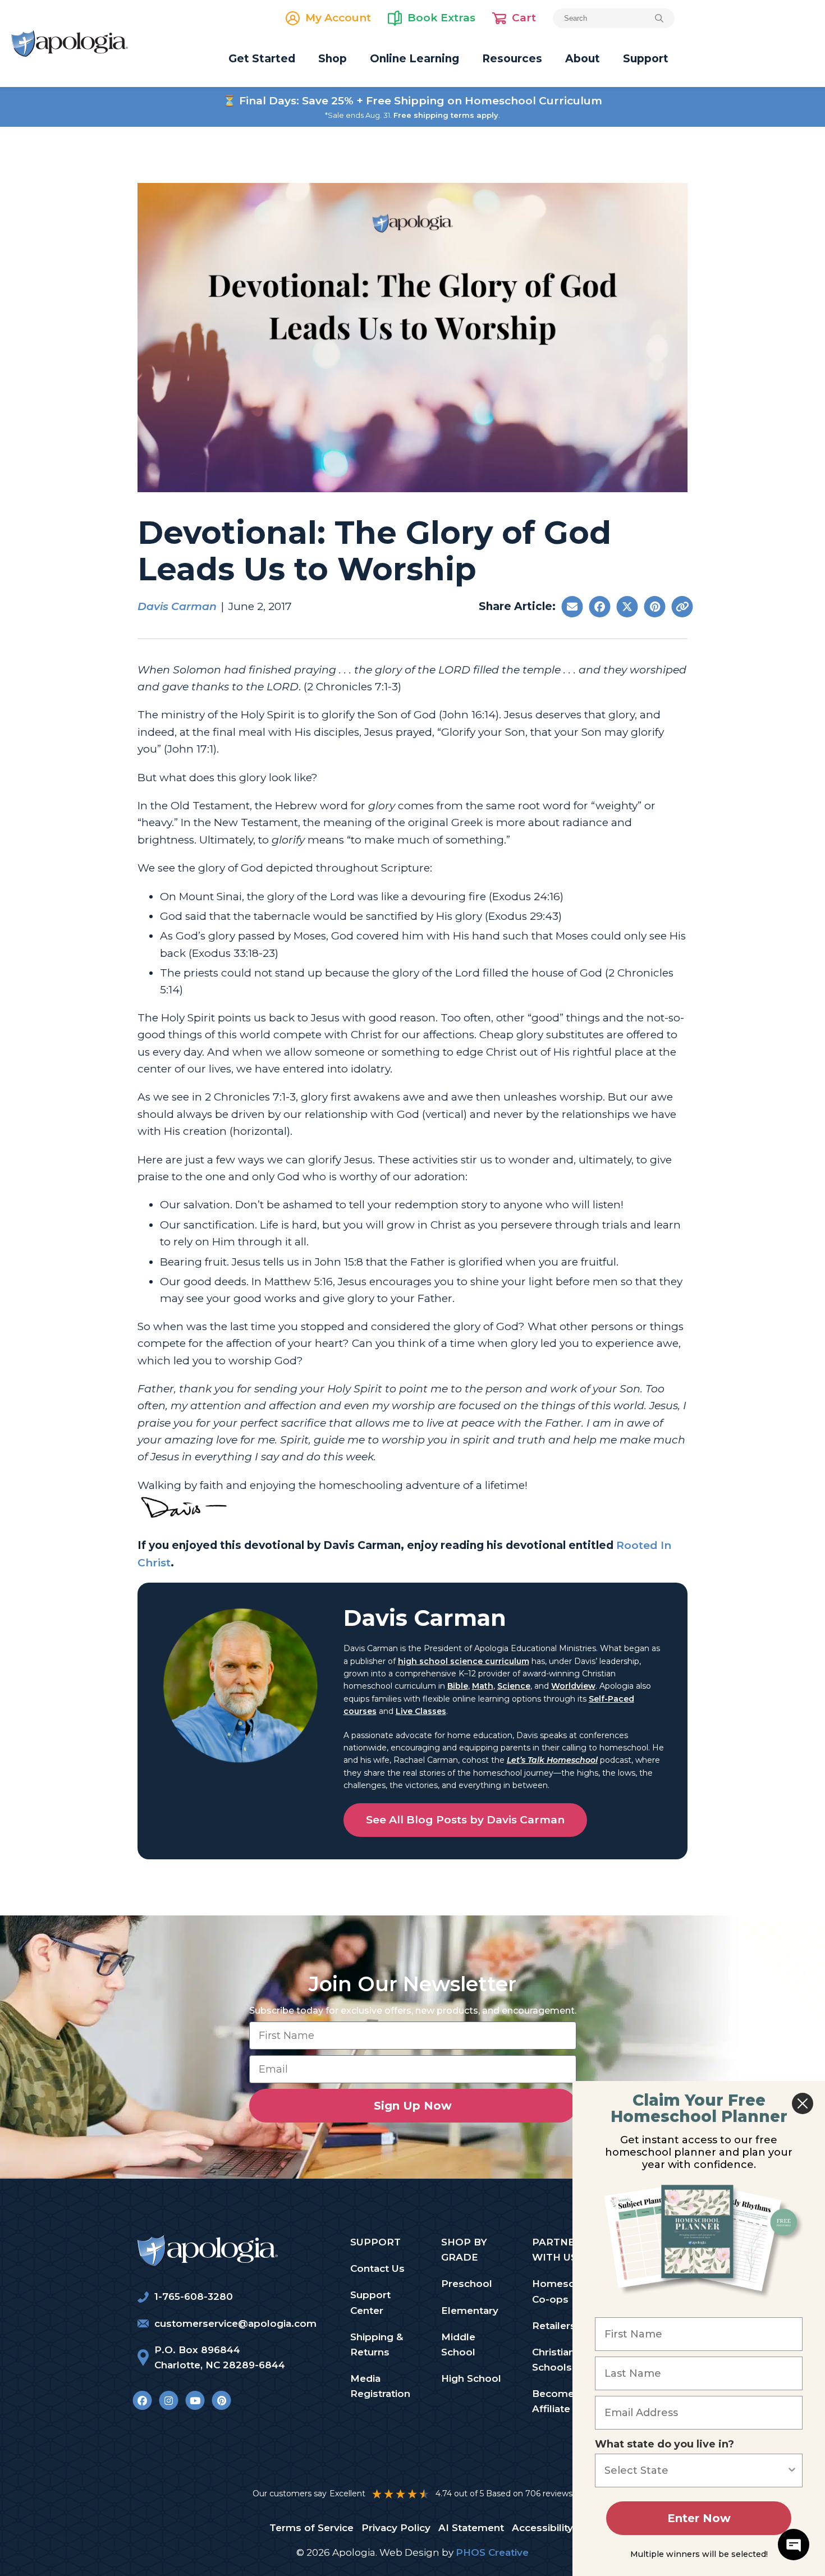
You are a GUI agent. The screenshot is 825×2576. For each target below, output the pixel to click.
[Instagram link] (169, 2400)
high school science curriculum (464, 1661)
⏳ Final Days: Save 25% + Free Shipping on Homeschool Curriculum (412, 101)
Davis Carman (177, 606)
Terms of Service (311, 2528)
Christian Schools (553, 2360)
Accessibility (542, 2528)
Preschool (467, 2284)
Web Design (409, 2552)
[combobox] (695, 2470)
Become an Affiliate (560, 2401)
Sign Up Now (413, 2106)
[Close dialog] (803, 2103)
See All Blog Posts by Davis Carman (465, 1820)
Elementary (470, 2311)
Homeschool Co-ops (564, 2291)
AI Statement (471, 2528)
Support (646, 59)
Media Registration (380, 2386)
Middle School (458, 2344)
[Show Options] (792, 2470)
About (583, 59)
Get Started (262, 59)
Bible (458, 1686)
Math (483, 1686)
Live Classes (421, 1711)
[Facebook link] (142, 2400)
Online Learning (414, 59)
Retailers (554, 2326)
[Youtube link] (195, 2400)
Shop (333, 59)
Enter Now (699, 2518)
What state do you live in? (664, 2444)
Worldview (573, 1686)
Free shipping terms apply (446, 115)
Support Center (370, 2302)
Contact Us (377, 2268)
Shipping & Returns (377, 2344)
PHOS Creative (492, 2552)
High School (471, 2378)
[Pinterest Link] (221, 2400)
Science (514, 1686)
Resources (512, 59)
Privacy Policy (396, 2528)
